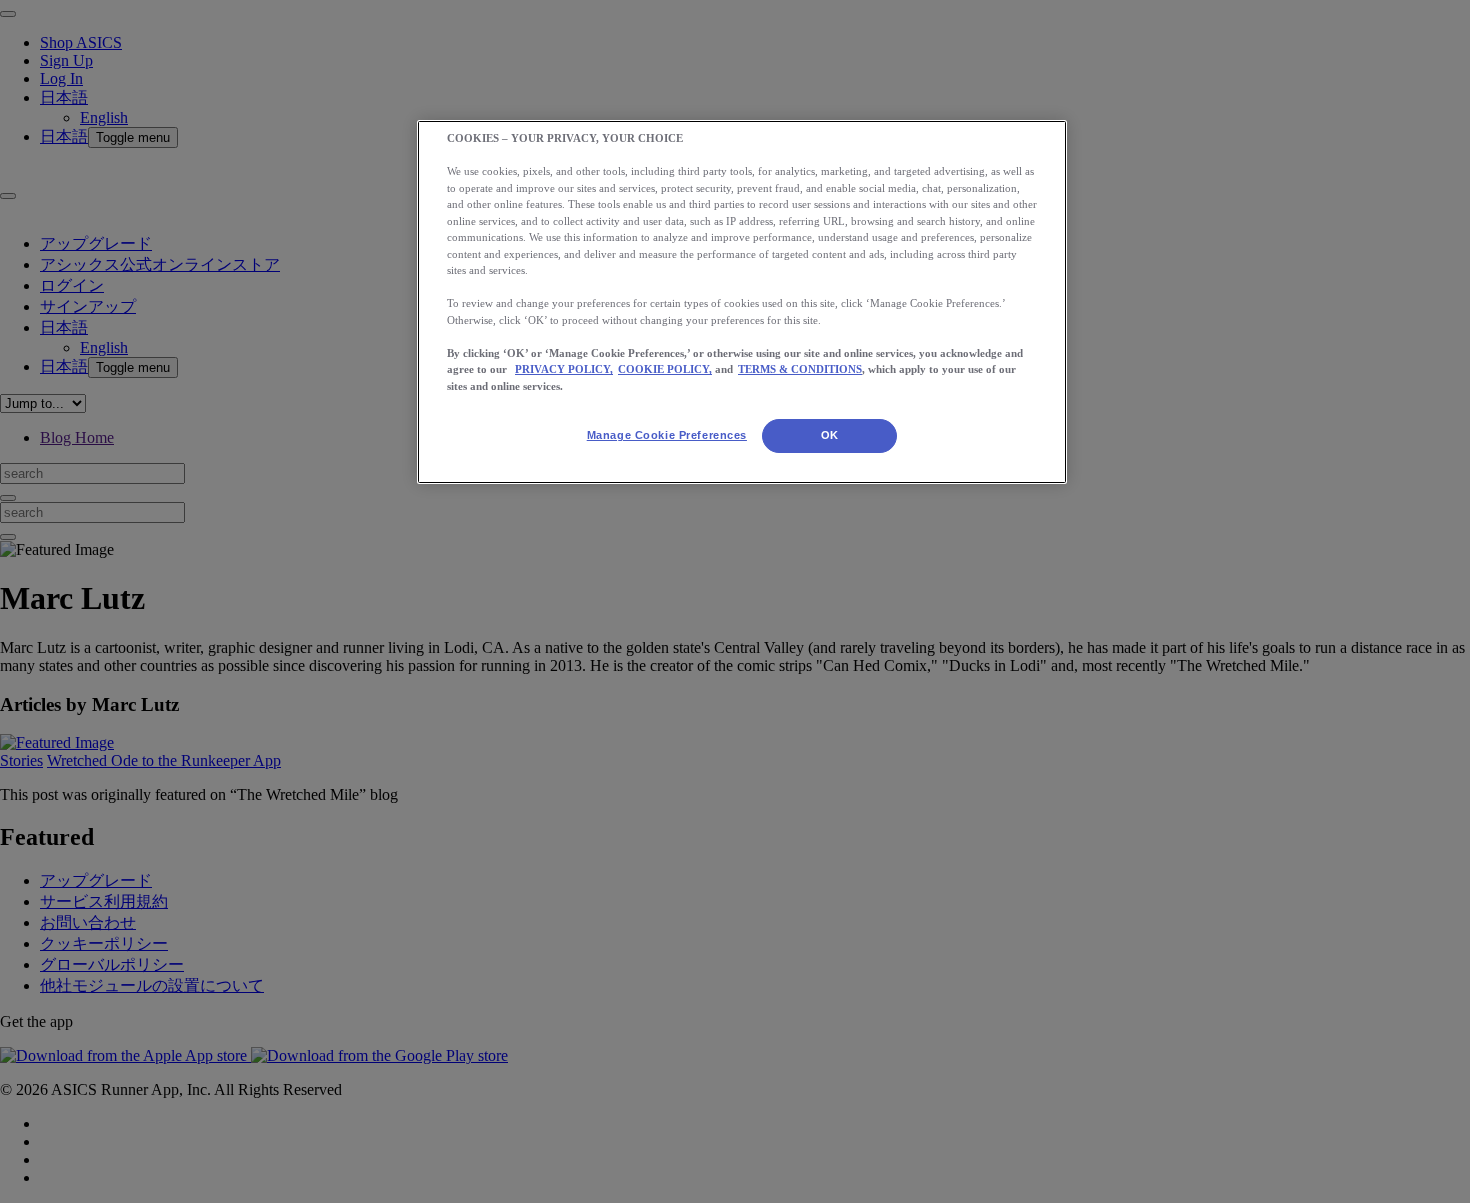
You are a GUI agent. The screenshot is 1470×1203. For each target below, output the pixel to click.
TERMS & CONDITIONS (800, 369)
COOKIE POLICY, (665, 369)
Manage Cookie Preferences (667, 435)
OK (830, 435)
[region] (742, 302)
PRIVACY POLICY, (564, 369)
